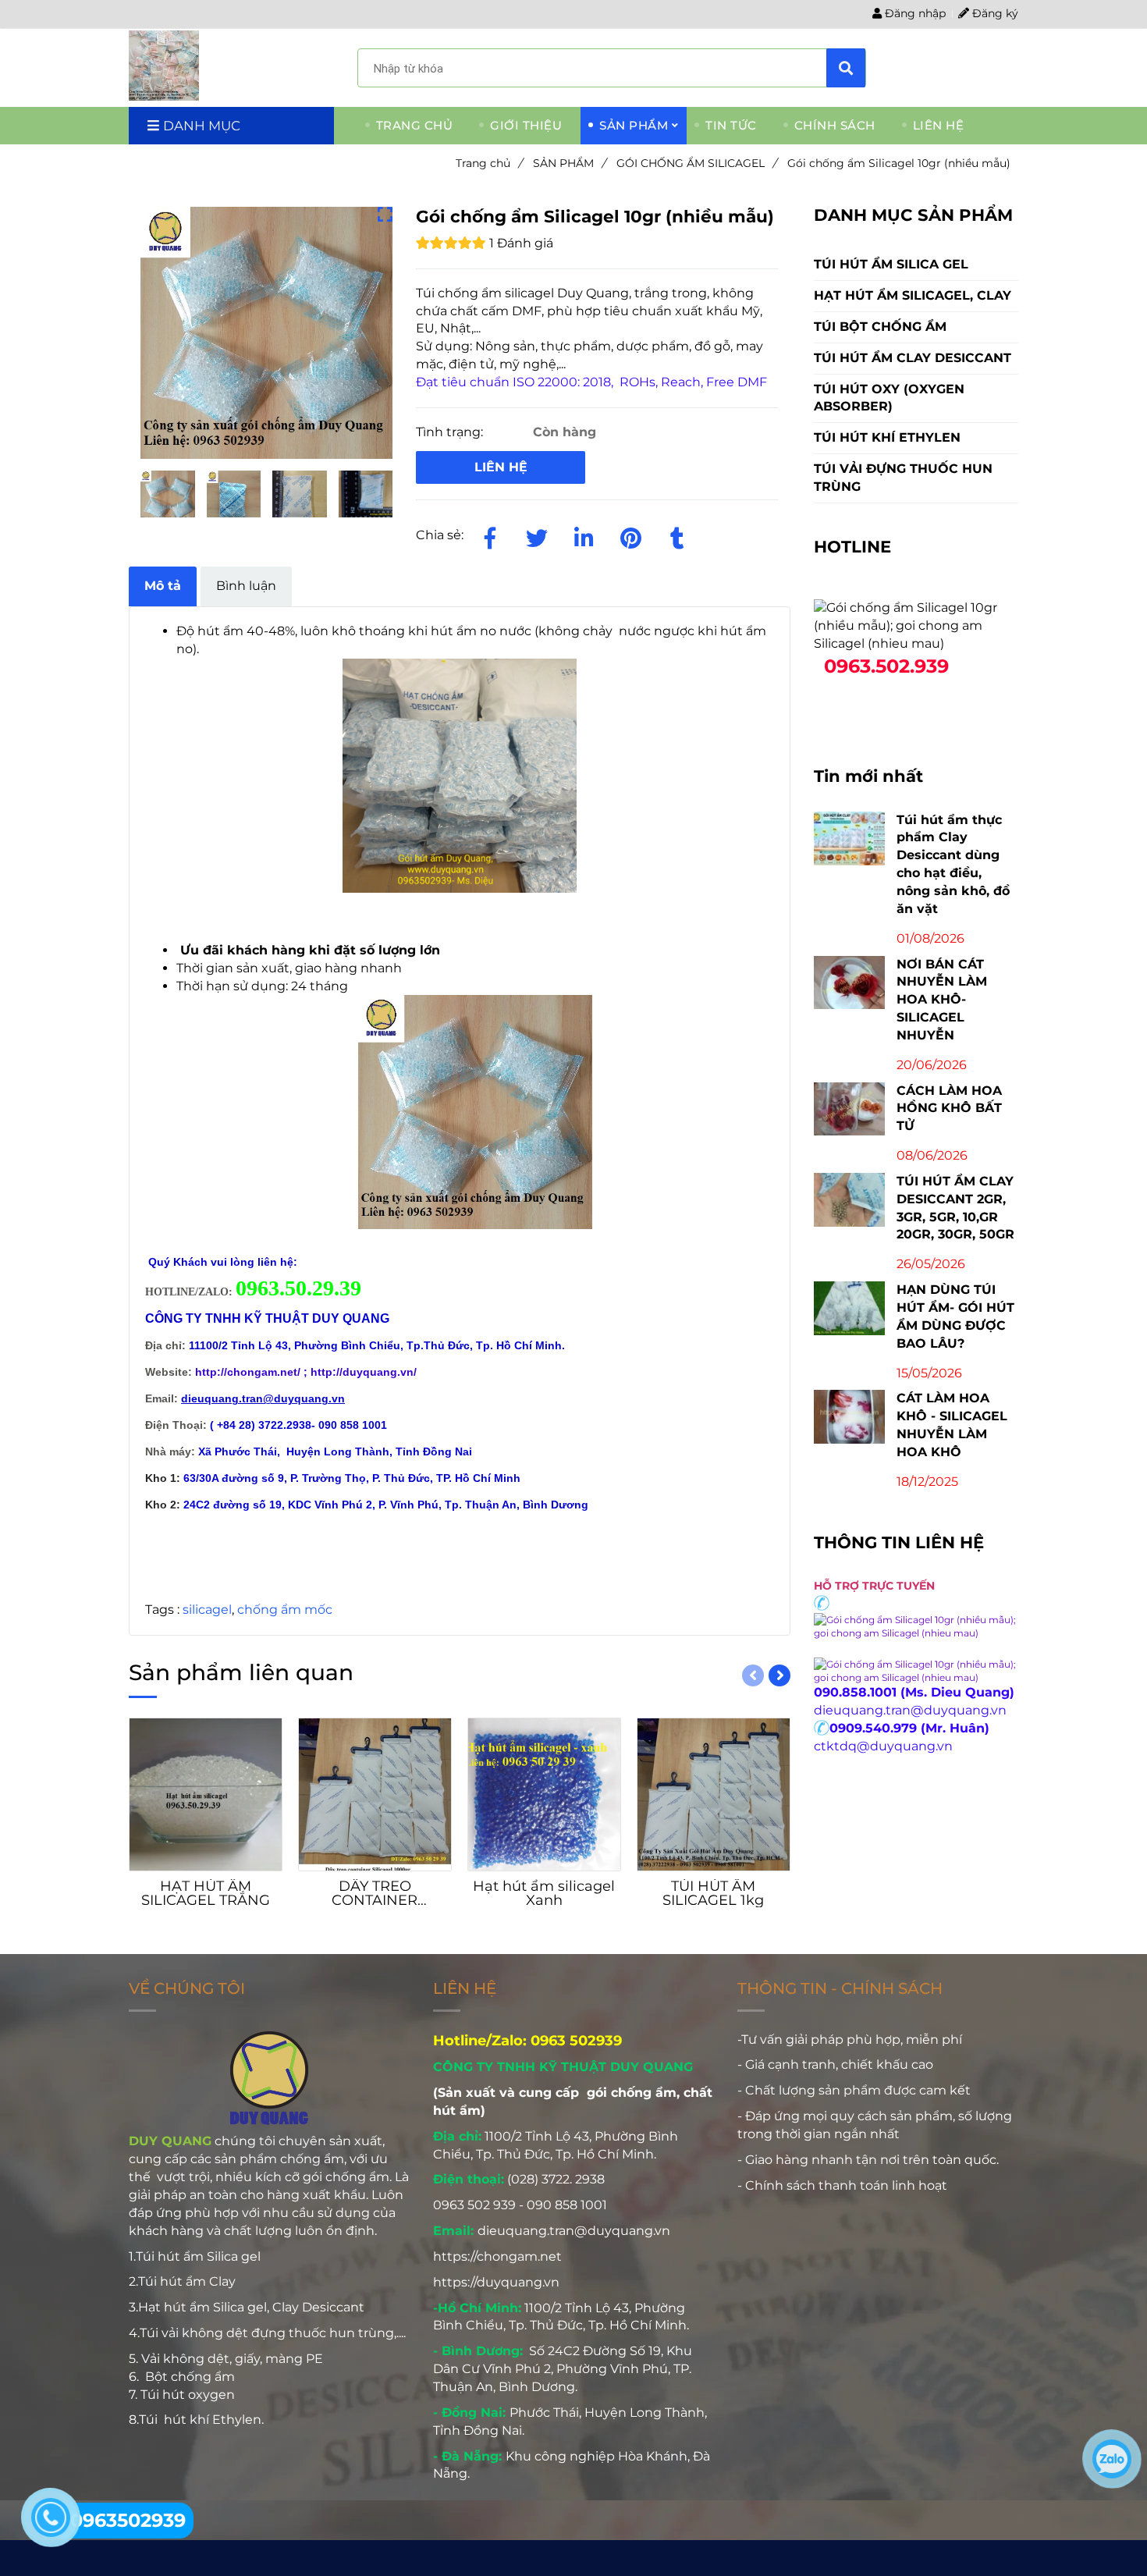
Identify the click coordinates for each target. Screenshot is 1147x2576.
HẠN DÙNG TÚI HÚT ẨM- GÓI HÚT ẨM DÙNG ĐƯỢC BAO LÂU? (955, 1316)
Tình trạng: (451, 432)
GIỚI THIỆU (526, 125)
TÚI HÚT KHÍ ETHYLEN (887, 437)
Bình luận (246, 586)
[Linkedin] (584, 535)
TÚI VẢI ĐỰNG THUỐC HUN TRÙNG (903, 478)
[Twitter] (537, 535)
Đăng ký (994, 13)
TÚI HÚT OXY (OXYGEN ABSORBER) (889, 398)
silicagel (207, 1610)
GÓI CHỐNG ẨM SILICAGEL (696, 163)
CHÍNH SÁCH (835, 125)
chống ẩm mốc (285, 1610)
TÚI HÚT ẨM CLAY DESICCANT (913, 358)
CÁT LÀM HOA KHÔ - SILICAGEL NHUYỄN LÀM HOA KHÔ (952, 1425)
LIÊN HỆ (939, 125)
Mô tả (163, 586)
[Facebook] (490, 535)
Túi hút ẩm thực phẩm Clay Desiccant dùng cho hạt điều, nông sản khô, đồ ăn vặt (953, 864)
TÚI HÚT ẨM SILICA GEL (891, 264)
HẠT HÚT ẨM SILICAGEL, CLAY (913, 295)
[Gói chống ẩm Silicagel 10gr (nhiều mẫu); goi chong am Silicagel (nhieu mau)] (164, 66)
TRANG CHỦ (415, 125)
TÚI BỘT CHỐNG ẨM (880, 327)
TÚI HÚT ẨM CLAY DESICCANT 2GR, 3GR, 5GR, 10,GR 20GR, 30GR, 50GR (955, 1208)
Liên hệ (501, 467)
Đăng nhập (914, 13)
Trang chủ (489, 163)
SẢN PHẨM (634, 125)
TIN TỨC (731, 125)
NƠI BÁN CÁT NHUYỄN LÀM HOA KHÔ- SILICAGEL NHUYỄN (942, 1000)
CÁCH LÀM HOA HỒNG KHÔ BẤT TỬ (949, 1109)
